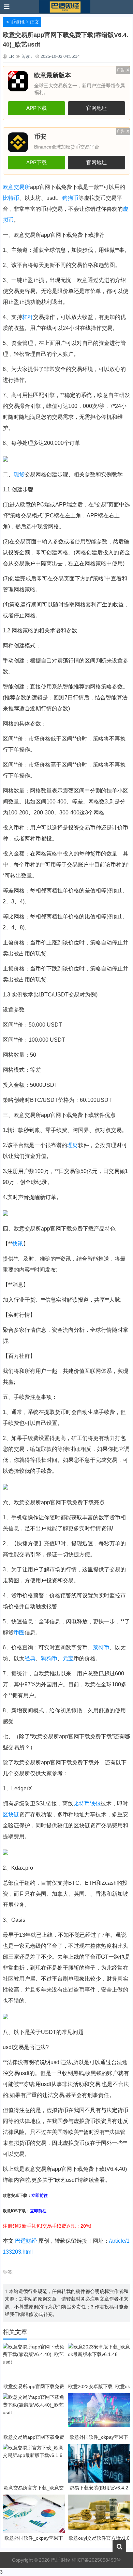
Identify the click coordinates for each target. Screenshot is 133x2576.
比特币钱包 (87, 1804)
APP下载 (36, 108)
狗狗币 (49, 1658)
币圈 (19, 1632)
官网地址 (97, 108)
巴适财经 (26, 2241)
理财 (73, 1145)
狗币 (73, 198)
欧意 (8, 187)
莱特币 (101, 1647)
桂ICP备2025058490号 (96, 2560)
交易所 (22, 187)
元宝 (68, 1658)
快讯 (18, 1244)
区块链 (11, 1814)
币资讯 (17, 22)
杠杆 (28, 317)
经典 (30, 1658)
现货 (19, 474)
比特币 (11, 198)
